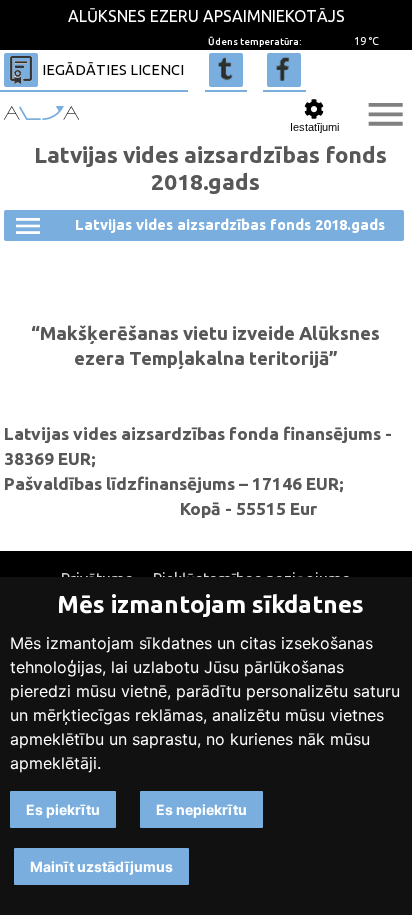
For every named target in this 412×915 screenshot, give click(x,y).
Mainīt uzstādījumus (101, 866)
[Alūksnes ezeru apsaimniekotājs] (41, 113)
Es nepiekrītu (201, 809)
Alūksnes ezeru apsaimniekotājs (206, 16)
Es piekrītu (63, 809)
